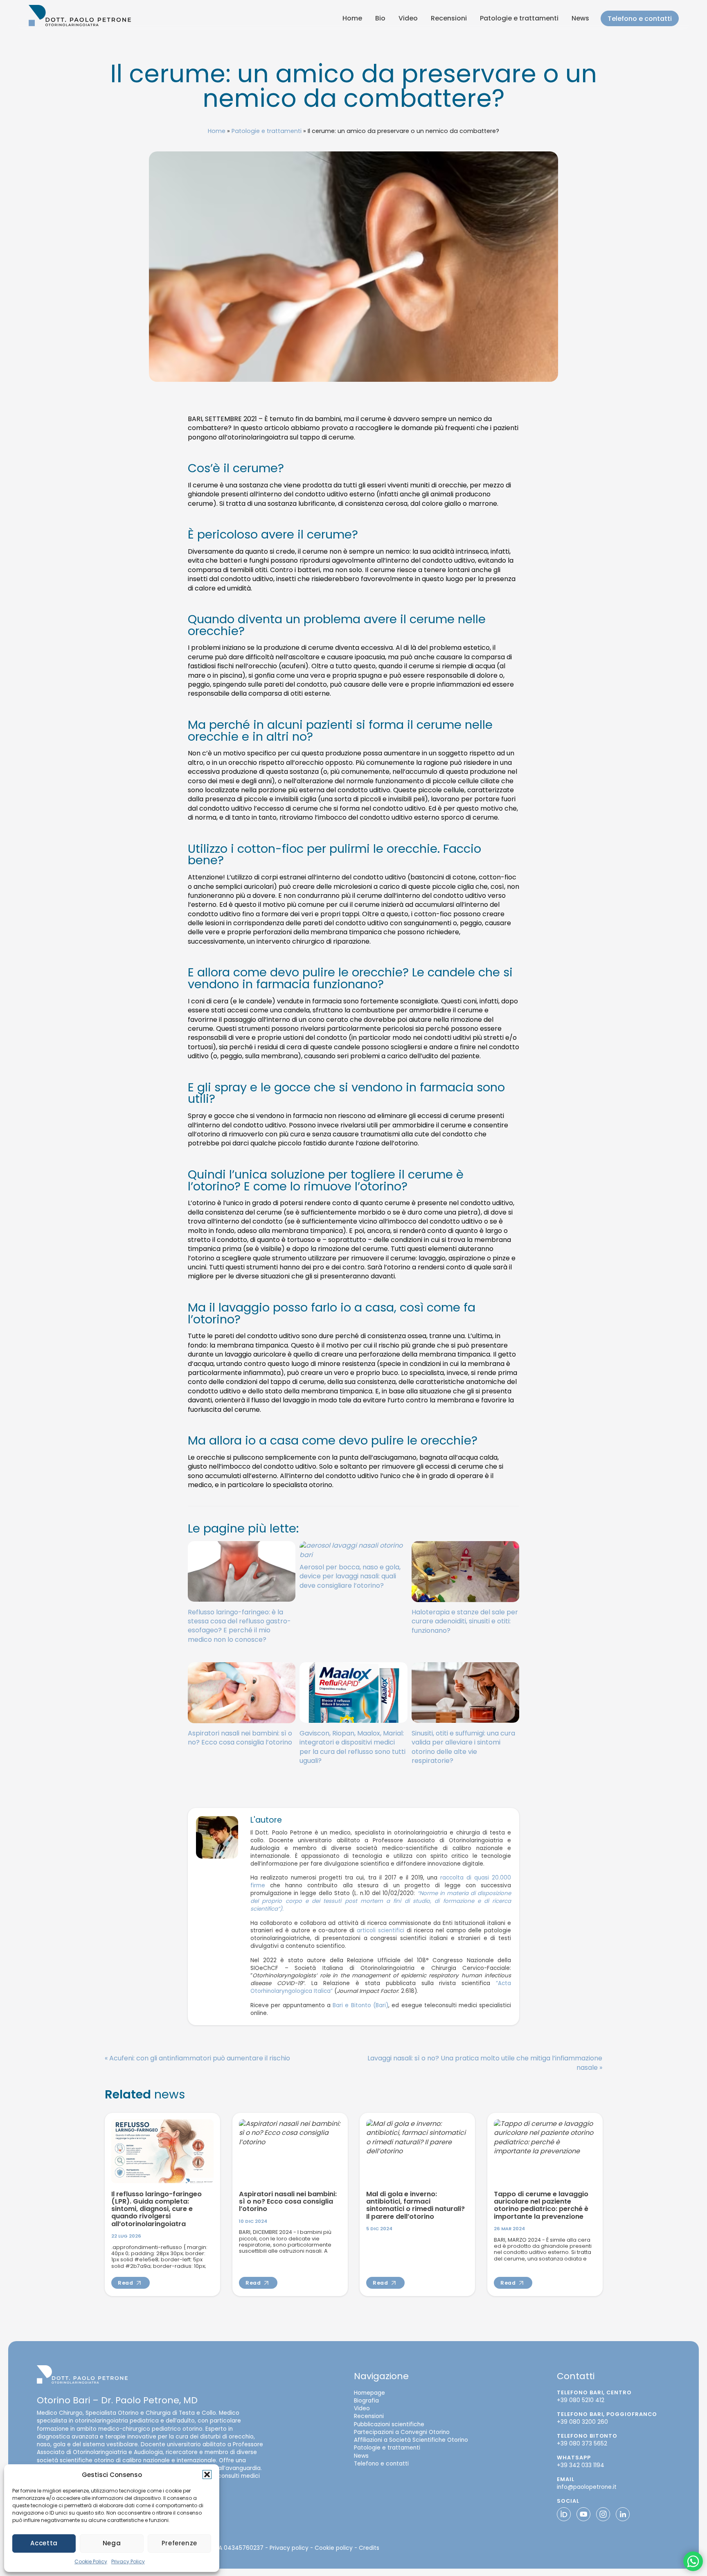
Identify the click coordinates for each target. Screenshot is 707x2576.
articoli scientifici (381, 1931)
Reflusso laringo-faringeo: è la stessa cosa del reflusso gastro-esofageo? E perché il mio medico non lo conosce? (239, 1626)
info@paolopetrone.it (587, 2487)
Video (408, 18)
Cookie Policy (91, 2561)
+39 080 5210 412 (581, 2400)
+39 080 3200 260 (582, 2422)
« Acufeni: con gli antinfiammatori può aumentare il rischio (197, 2059)
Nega (112, 2543)
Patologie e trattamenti (519, 18)
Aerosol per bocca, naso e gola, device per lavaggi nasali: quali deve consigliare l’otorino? (350, 1576)
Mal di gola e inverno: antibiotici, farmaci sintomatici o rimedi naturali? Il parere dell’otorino (415, 2205)
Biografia (366, 2401)
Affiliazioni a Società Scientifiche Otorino (411, 2440)
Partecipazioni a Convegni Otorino (402, 2432)
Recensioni (449, 18)
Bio (380, 18)
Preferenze (179, 2543)
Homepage (369, 2393)
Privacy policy (289, 2548)
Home (352, 18)
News (580, 18)
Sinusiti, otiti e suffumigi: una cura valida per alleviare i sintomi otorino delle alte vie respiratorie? (463, 1747)
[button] (207, 2475)
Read (126, 2283)
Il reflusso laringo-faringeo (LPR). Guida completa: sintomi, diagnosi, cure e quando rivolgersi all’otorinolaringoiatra (156, 2209)
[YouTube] (583, 2514)
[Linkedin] (623, 2514)
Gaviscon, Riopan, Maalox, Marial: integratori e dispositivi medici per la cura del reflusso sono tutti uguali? (352, 1747)
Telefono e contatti (640, 19)
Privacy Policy (128, 2561)
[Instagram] (603, 2514)
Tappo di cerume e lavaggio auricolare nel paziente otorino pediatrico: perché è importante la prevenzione (541, 2205)
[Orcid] (564, 2514)
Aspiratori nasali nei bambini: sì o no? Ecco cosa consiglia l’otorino (240, 1738)
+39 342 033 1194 (581, 2465)
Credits (369, 2548)
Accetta (44, 2543)
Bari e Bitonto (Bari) (360, 2005)
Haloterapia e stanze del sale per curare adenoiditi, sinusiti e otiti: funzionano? (465, 1621)
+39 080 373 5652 (582, 2444)
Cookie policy (334, 2548)
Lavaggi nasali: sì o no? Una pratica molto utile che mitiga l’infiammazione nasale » (485, 2063)
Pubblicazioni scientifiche (389, 2424)
